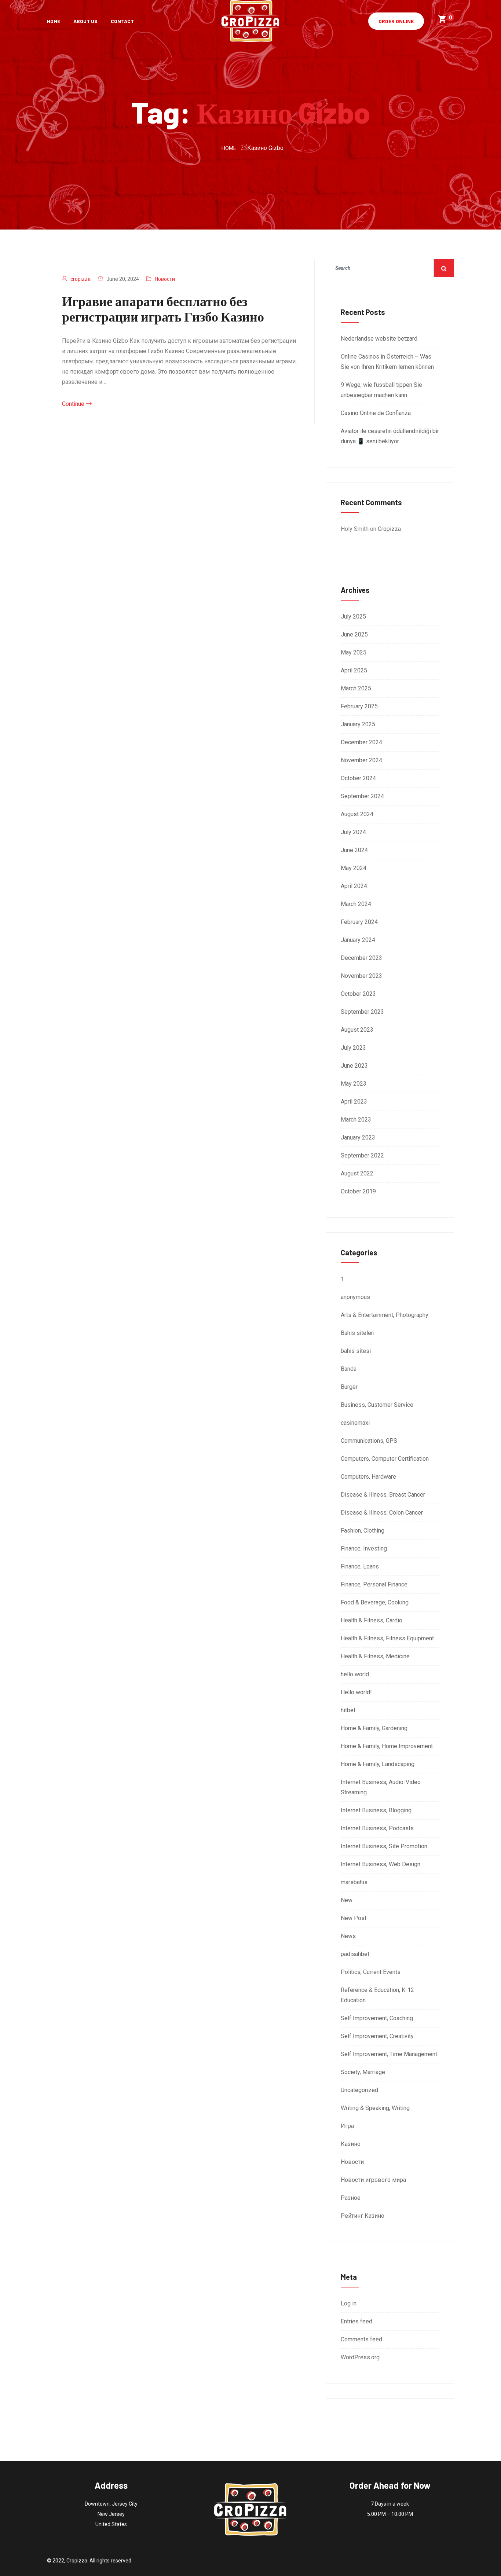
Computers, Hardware (368, 1477)
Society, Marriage (363, 2072)
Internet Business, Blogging (376, 1810)
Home (54, 21)
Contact (122, 21)
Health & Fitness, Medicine (375, 1656)
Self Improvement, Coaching (377, 2018)
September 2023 (362, 1012)
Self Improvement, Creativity (377, 2036)
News (348, 1936)
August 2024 (357, 814)
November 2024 (361, 760)
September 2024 (362, 796)
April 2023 (354, 1102)
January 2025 (358, 724)
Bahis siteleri (358, 1333)
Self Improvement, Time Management (389, 2054)
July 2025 (353, 617)
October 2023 (358, 994)
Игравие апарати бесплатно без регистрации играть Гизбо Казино (163, 309)
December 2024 (361, 742)
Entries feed (356, 2321)
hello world (355, 1674)
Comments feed (361, 2339)
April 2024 (354, 886)
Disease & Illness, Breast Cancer (383, 1495)
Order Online (396, 21)
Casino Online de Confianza (376, 413)
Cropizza (389, 529)
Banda (349, 1369)
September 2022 (362, 1155)
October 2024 (358, 778)
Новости (165, 279)
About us (85, 21)
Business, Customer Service (377, 1405)
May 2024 (354, 868)
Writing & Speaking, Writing (375, 2108)
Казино (351, 2144)
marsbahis (354, 1882)
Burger (349, 1387)
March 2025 (356, 688)
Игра (347, 2126)
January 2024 (358, 940)
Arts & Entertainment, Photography (385, 1315)
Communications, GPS (369, 1441)
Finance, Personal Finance (374, 1584)
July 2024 (353, 832)
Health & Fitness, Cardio (372, 1620)
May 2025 (354, 652)
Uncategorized (359, 2090)
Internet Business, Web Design (381, 1864)
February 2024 (359, 922)
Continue (74, 404)
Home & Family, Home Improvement (387, 1746)
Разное (351, 2198)
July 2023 (353, 1048)
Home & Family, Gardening (374, 1728)
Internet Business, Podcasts (377, 1828)
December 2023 (361, 958)
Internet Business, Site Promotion (384, 1846)
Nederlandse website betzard (379, 339)
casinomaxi (355, 1423)
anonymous (355, 1297)
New (347, 1900)
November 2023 (361, 976)
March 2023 (356, 1120)
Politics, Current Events (371, 1972)
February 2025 (359, 706)
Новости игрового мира (373, 2180)
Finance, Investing (364, 1548)
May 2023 (354, 1084)
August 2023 (357, 1030)
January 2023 (358, 1137)
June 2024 (354, 850)
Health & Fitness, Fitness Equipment (387, 1638)
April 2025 (354, 670)
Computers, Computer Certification (385, 1459)
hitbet (348, 1710)
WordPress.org (360, 2357)
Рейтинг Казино (363, 2216)
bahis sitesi (356, 1351)
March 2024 (356, 904)
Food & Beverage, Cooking (375, 1602)
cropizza (81, 279)
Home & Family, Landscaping (378, 1764)
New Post (354, 1918)
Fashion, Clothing (363, 1531)
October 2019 (358, 1191)
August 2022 (357, 1173)
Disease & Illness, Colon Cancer (382, 1513)
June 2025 (354, 634)
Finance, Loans (360, 1566)
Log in (349, 2303)
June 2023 (354, 1066)
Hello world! (356, 1692)
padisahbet (355, 1954)
